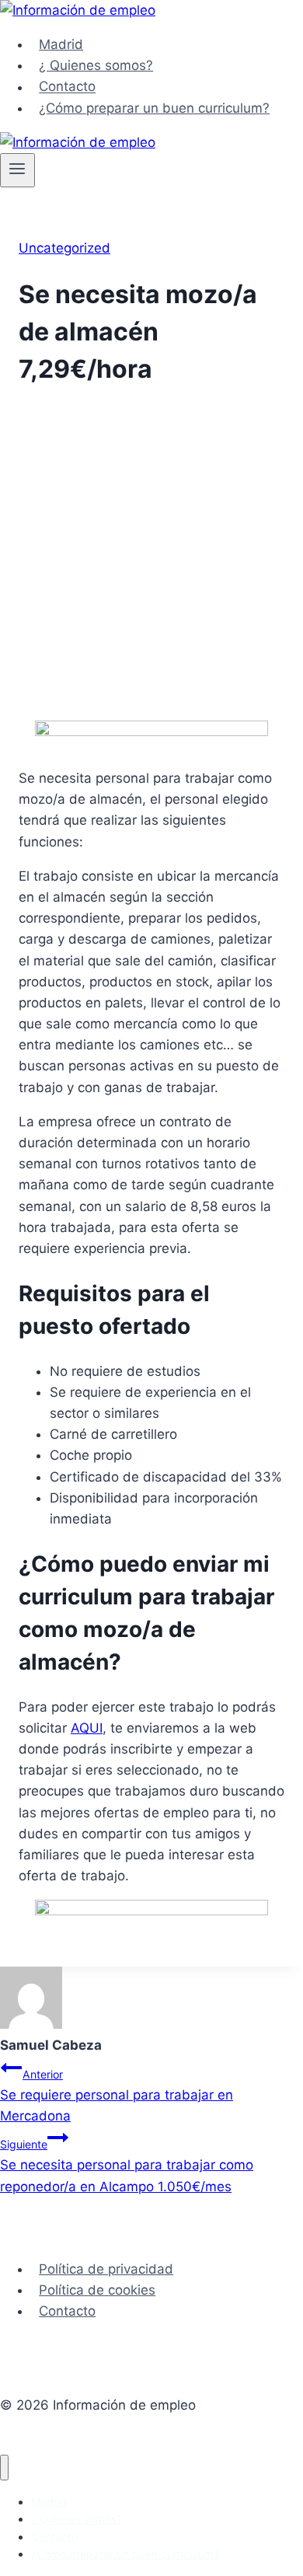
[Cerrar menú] (4, 2468)
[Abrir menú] (17, 170)
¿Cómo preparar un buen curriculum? (154, 108)
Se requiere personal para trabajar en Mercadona (117, 2096)
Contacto (67, 87)
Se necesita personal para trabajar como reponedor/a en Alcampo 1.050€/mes (127, 2166)
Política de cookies (97, 2290)
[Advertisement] (151, 556)
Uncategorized (64, 248)
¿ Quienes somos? (96, 65)
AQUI (87, 1728)
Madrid (61, 44)
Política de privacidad (106, 2269)
